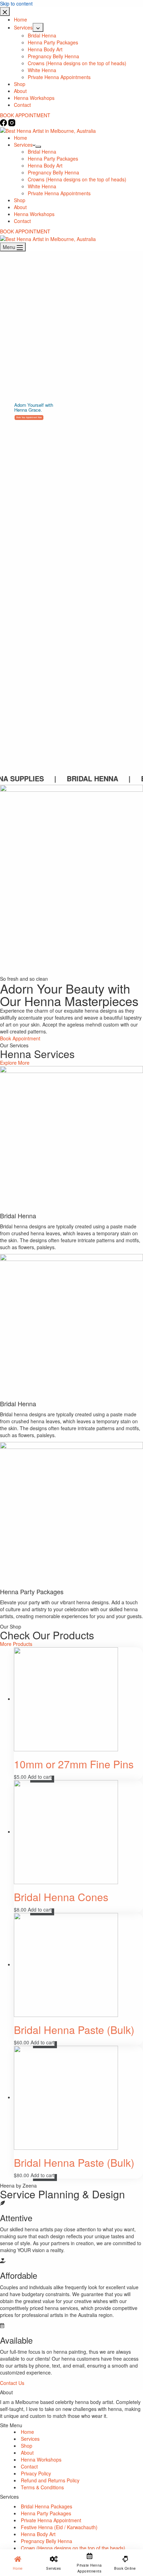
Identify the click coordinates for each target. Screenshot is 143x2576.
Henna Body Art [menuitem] (45, 49)
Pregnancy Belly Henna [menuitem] (53, 56)
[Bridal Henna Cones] (66, 1831)
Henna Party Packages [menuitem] (53, 42)
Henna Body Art (38, 2534)
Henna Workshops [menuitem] (34, 98)
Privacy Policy (36, 2473)
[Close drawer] (5, 11)
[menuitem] (38, 27)
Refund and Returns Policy (50, 2480)
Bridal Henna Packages (47, 2506)
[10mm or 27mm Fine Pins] (66, 1699)
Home (27, 2432)
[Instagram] (12, 122)
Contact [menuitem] (22, 105)
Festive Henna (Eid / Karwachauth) (59, 2527)
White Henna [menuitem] (42, 70)
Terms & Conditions (42, 2487)
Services (30, 2439)
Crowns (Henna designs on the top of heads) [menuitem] (77, 63)
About (27, 2453)
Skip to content (16, 3)
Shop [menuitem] (20, 84)
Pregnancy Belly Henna (47, 2541)
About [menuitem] (20, 91)
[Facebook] (4, 122)
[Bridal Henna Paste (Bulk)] (66, 1964)
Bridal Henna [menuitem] (42, 35)
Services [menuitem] (23, 27)
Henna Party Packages (46, 2513)
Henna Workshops (41, 2459)
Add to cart (40, 1777)
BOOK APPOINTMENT (25, 115)
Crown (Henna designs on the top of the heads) (73, 2548)
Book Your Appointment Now (29, 417)
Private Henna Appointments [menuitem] (59, 77)
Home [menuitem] (20, 19)
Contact (29, 2466)
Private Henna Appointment (51, 2520)
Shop (27, 2446)
